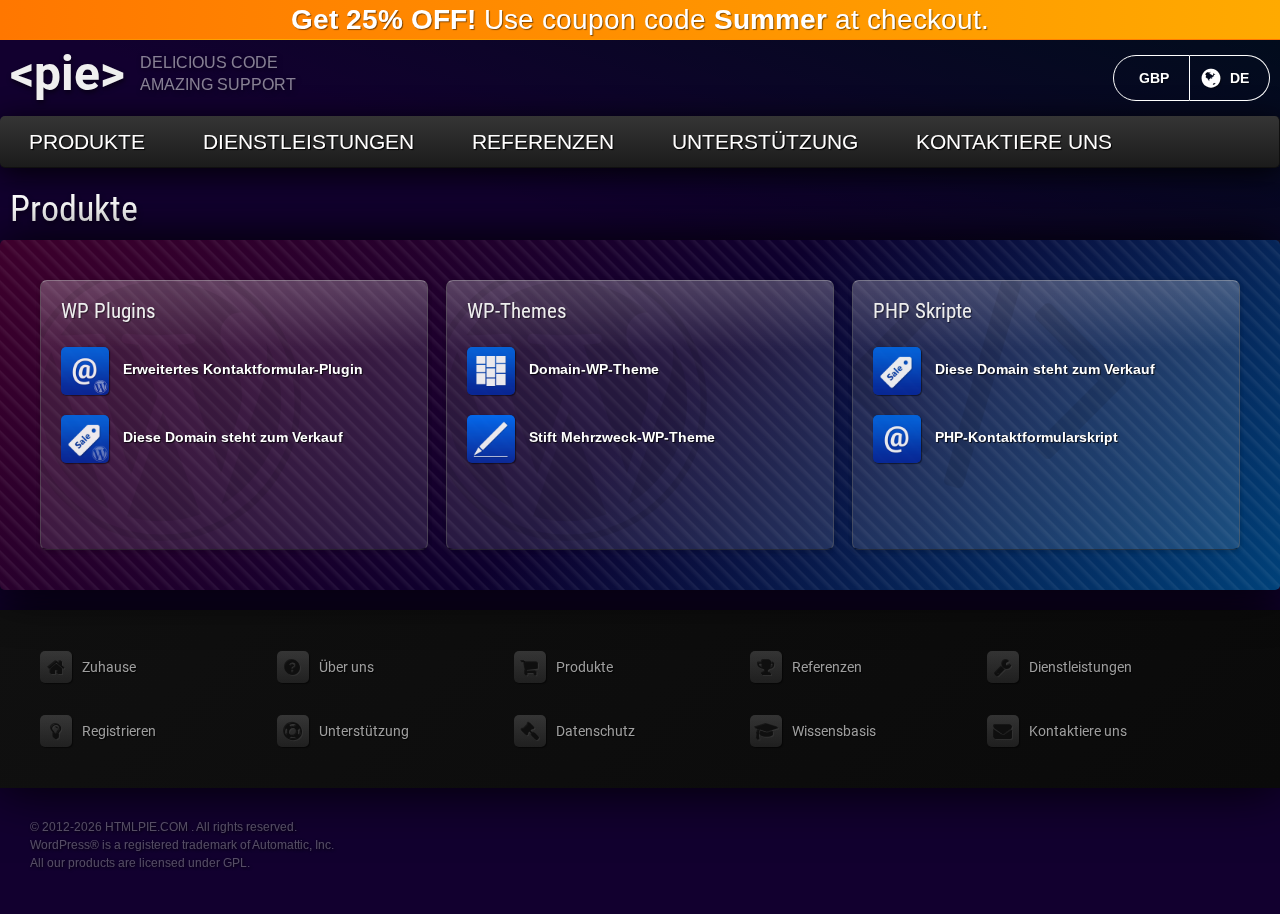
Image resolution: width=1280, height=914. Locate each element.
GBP (1164, 78)
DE (1250, 78)
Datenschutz (595, 731)
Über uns (346, 667)
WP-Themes (517, 311)
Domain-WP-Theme (594, 369)
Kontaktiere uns (1014, 141)
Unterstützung (765, 141)
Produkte (87, 141)
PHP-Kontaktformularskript (1026, 437)
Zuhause (109, 667)
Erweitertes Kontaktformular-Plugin (243, 369)
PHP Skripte (922, 311)
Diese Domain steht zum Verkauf (233, 437)
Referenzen (543, 141)
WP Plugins (108, 311)
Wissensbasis (834, 731)
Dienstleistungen (308, 141)
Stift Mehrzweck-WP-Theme (622, 437)
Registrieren (119, 731)
